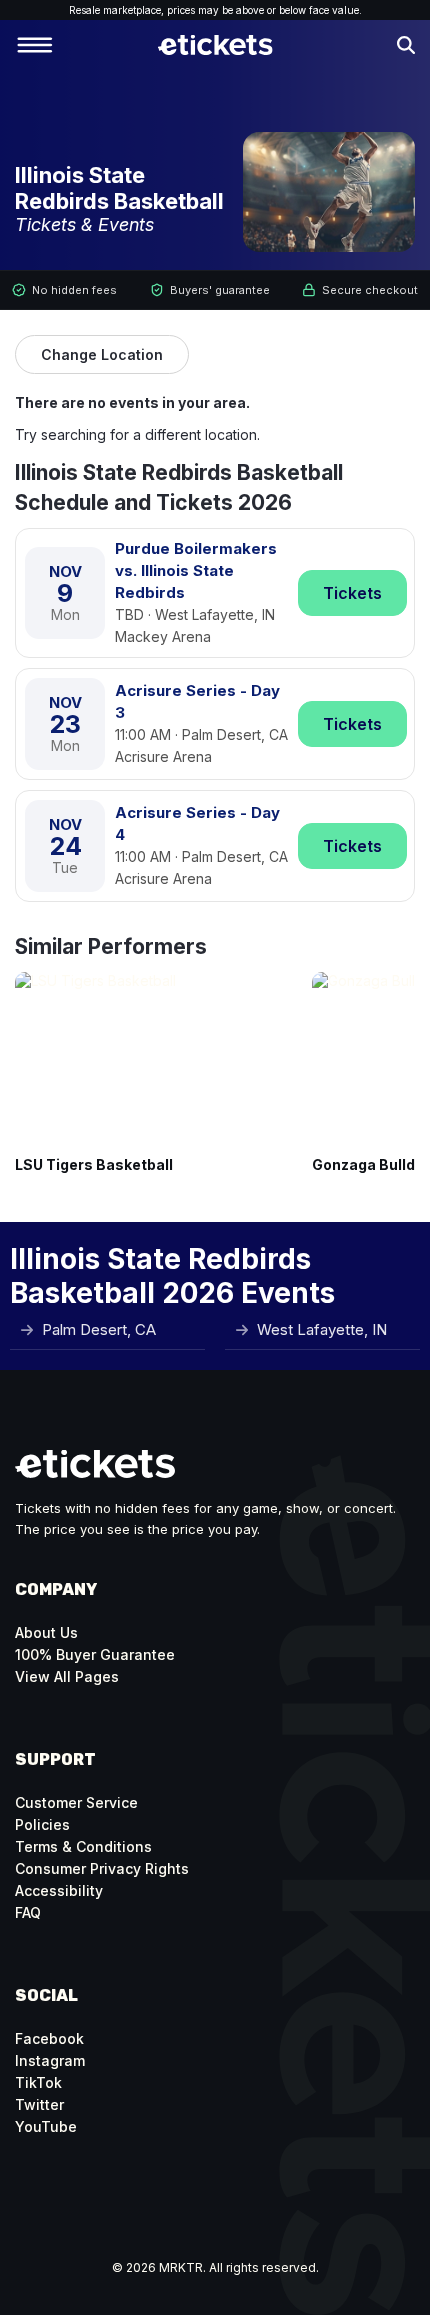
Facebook (49, 2038)
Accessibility (59, 1890)
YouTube (46, 2126)
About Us (46, 1632)
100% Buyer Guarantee (95, 1654)
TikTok (38, 2082)
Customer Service (76, 1802)
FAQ (28, 1912)
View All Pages (67, 1676)
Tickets (352, 593)
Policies (42, 1824)
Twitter (39, 2104)
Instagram (50, 2060)
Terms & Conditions (83, 1846)
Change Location (102, 354)
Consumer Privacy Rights (102, 1868)
